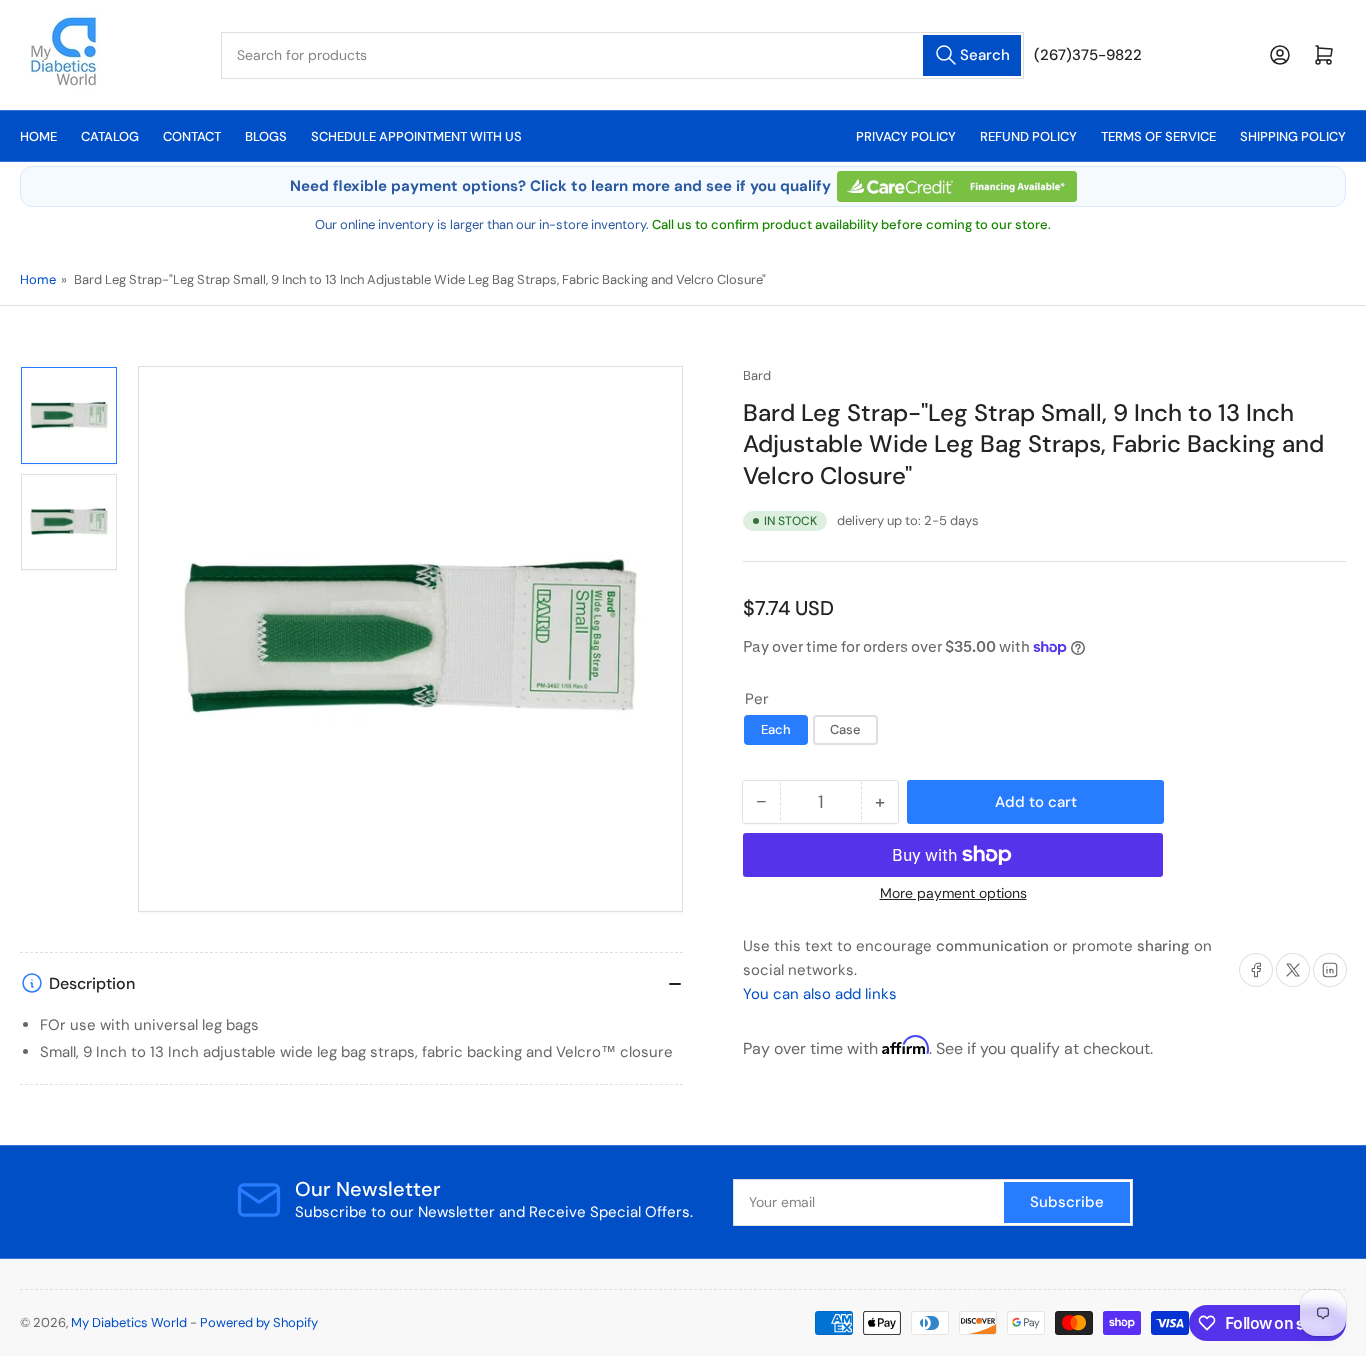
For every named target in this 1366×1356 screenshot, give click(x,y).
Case (845, 729)
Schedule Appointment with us (416, 136)
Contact (192, 136)
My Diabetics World (129, 1322)
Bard (757, 375)
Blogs (266, 136)
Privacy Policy (906, 136)
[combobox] (622, 55)
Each (776, 729)
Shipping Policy (1293, 136)
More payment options (953, 893)
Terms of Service (1158, 136)
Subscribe (1067, 1202)
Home (38, 136)
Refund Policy (1028, 136)
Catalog (110, 136)
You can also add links (820, 994)
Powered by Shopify (259, 1322)
